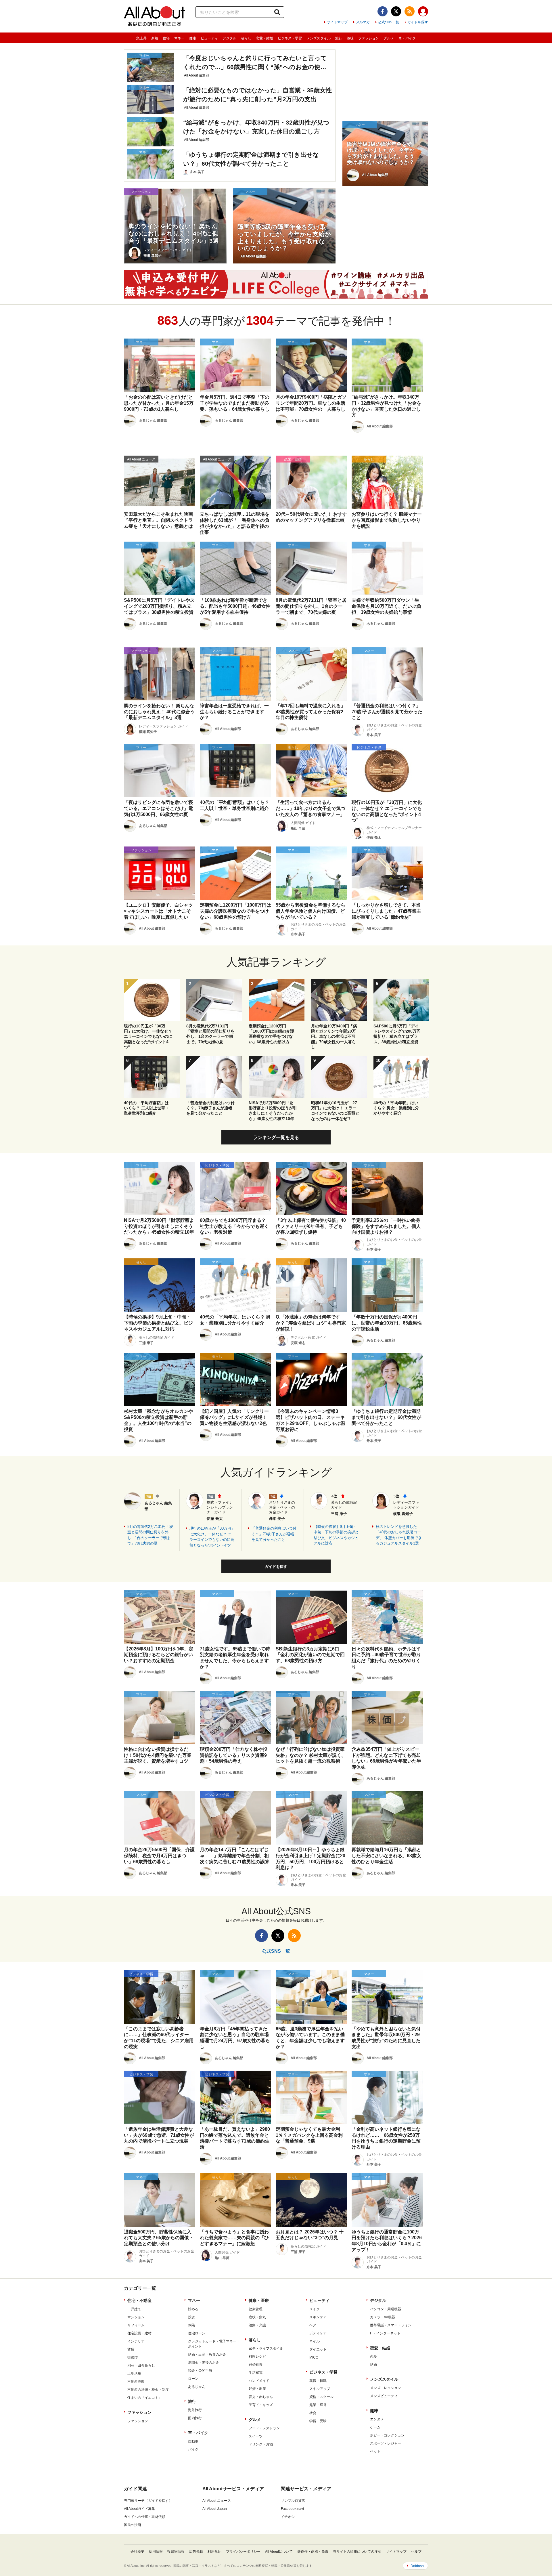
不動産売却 (136, 2382)
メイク (315, 2309)
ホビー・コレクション (387, 2435)
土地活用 (134, 2374)
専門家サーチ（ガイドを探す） (148, 2501)
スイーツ (256, 2436)
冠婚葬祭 (256, 2365)
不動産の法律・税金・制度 (148, 2390)
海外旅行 (195, 2410)
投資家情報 (176, 2552)
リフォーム (136, 2325)
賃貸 (131, 2349)
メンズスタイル (319, 38)
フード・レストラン (264, 2428)
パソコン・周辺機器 (386, 2309)
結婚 (373, 2365)
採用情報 (156, 2552)
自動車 (193, 2441)
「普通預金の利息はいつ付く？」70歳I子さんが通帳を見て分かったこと (274, 1534)
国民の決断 (133, 2525)
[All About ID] (423, 12)
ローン (193, 2379)
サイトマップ (337, 22)
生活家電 (256, 2373)
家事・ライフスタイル (266, 2348)
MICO (314, 2357)
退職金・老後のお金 (204, 2363)
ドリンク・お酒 (261, 2444)
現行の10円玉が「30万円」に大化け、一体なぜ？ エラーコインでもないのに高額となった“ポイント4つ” (212, 1537)
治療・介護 (257, 2325)
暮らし (246, 38)
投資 (191, 2317)
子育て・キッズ (261, 2405)
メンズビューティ (384, 2396)
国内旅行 (195, 2418)
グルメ (389, 38)
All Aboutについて (279, 2552)
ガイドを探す (418, 22)
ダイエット (318, 2349)
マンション (136, 2317)
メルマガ (363, 22)
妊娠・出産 (257, 2389)
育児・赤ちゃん (261, 2397)
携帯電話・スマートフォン (391, 2325)
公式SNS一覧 (389, 22)
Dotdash (417, 2566)
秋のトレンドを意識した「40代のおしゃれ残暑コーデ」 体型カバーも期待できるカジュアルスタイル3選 (399, 1535)
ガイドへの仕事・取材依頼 (145, 2517)
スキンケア (318, 2317)
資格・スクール (321, 2397)
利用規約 (214, 2552)
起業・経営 (318, 2405)
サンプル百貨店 (293, 2501)
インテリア (136, 2341)
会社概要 (137, 2552)
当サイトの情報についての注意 (357, 2552)
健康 (193, 38)
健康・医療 (259, 2300)
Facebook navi (292, 2509)
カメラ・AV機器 (383, 2317)
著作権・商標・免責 (313, 2552)
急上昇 (141, 38)
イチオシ (288, 2517)
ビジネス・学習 (290, 38)
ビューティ (209, 38)
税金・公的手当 (200, 2371)
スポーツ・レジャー (386, 2443)
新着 (155, 38)
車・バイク (407, 38)
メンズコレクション (386, 2388)
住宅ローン (197, 2333)
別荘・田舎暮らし (141, 2365)
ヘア (313, 2325)
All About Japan (215, 2509)
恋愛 (373, 2357)
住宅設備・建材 (139, 2333)
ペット (375, 2451)
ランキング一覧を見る (276, 1137)
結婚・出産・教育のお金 (207, 2355)
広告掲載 (196, 2552)
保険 (191, 2325)
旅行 (339, 38)
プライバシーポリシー (243, 2552)
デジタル (229, 38)
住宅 (166, 38)
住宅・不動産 (139, 2300)
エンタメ (377, 2419)
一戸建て (134, 2309)
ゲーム (375, 2427)
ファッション (369, 38)
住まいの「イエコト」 (145, 2398)
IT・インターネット (385, 2333)
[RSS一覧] (410, 11)
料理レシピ (257, 2357)
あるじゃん (197, 2387)
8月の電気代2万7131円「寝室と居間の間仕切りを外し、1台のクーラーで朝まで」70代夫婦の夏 (150, 1535)
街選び (133, 2357)
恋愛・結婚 (264, 38)
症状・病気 (257, 2317)
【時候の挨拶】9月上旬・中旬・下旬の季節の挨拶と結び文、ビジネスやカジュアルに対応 (336, 1535)
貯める (193, 2309)
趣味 (350, 38)
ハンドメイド (259, 2381)
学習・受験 (318, 2421)
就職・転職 (318, 2381)
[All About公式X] (396, 11)
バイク (193, 2449)
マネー (179, 38)
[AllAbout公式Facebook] (383, 11)
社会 (313, 2413)
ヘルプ (416, 2552)
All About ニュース (217, 2501)
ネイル (315, 2341)
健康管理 (256, 2309)
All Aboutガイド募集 (139, 2509)
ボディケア (318, 2333)
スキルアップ (320, 2389)
